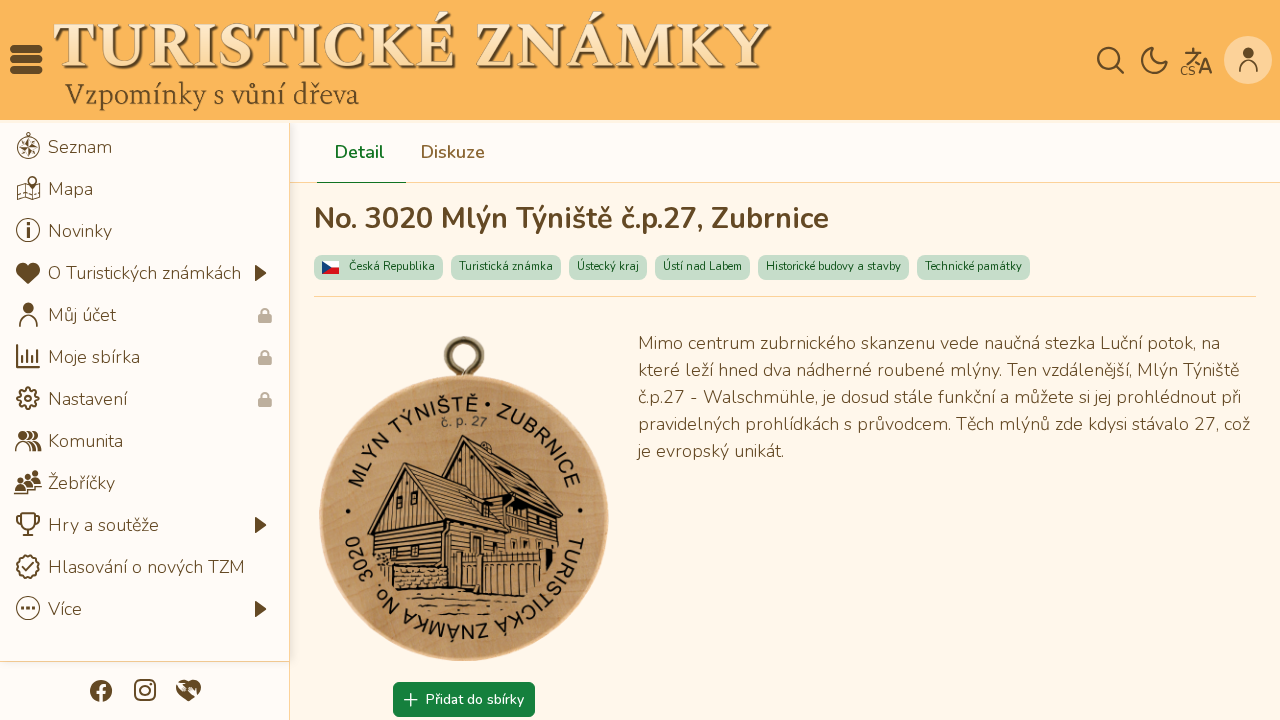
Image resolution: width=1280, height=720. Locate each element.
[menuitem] (144, 147)
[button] (26, 60)
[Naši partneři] (189, 691)
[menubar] (144, 378)
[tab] (360, 153)
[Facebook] (101, 691)
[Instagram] (145, 691)
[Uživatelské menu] (1248, 60)
